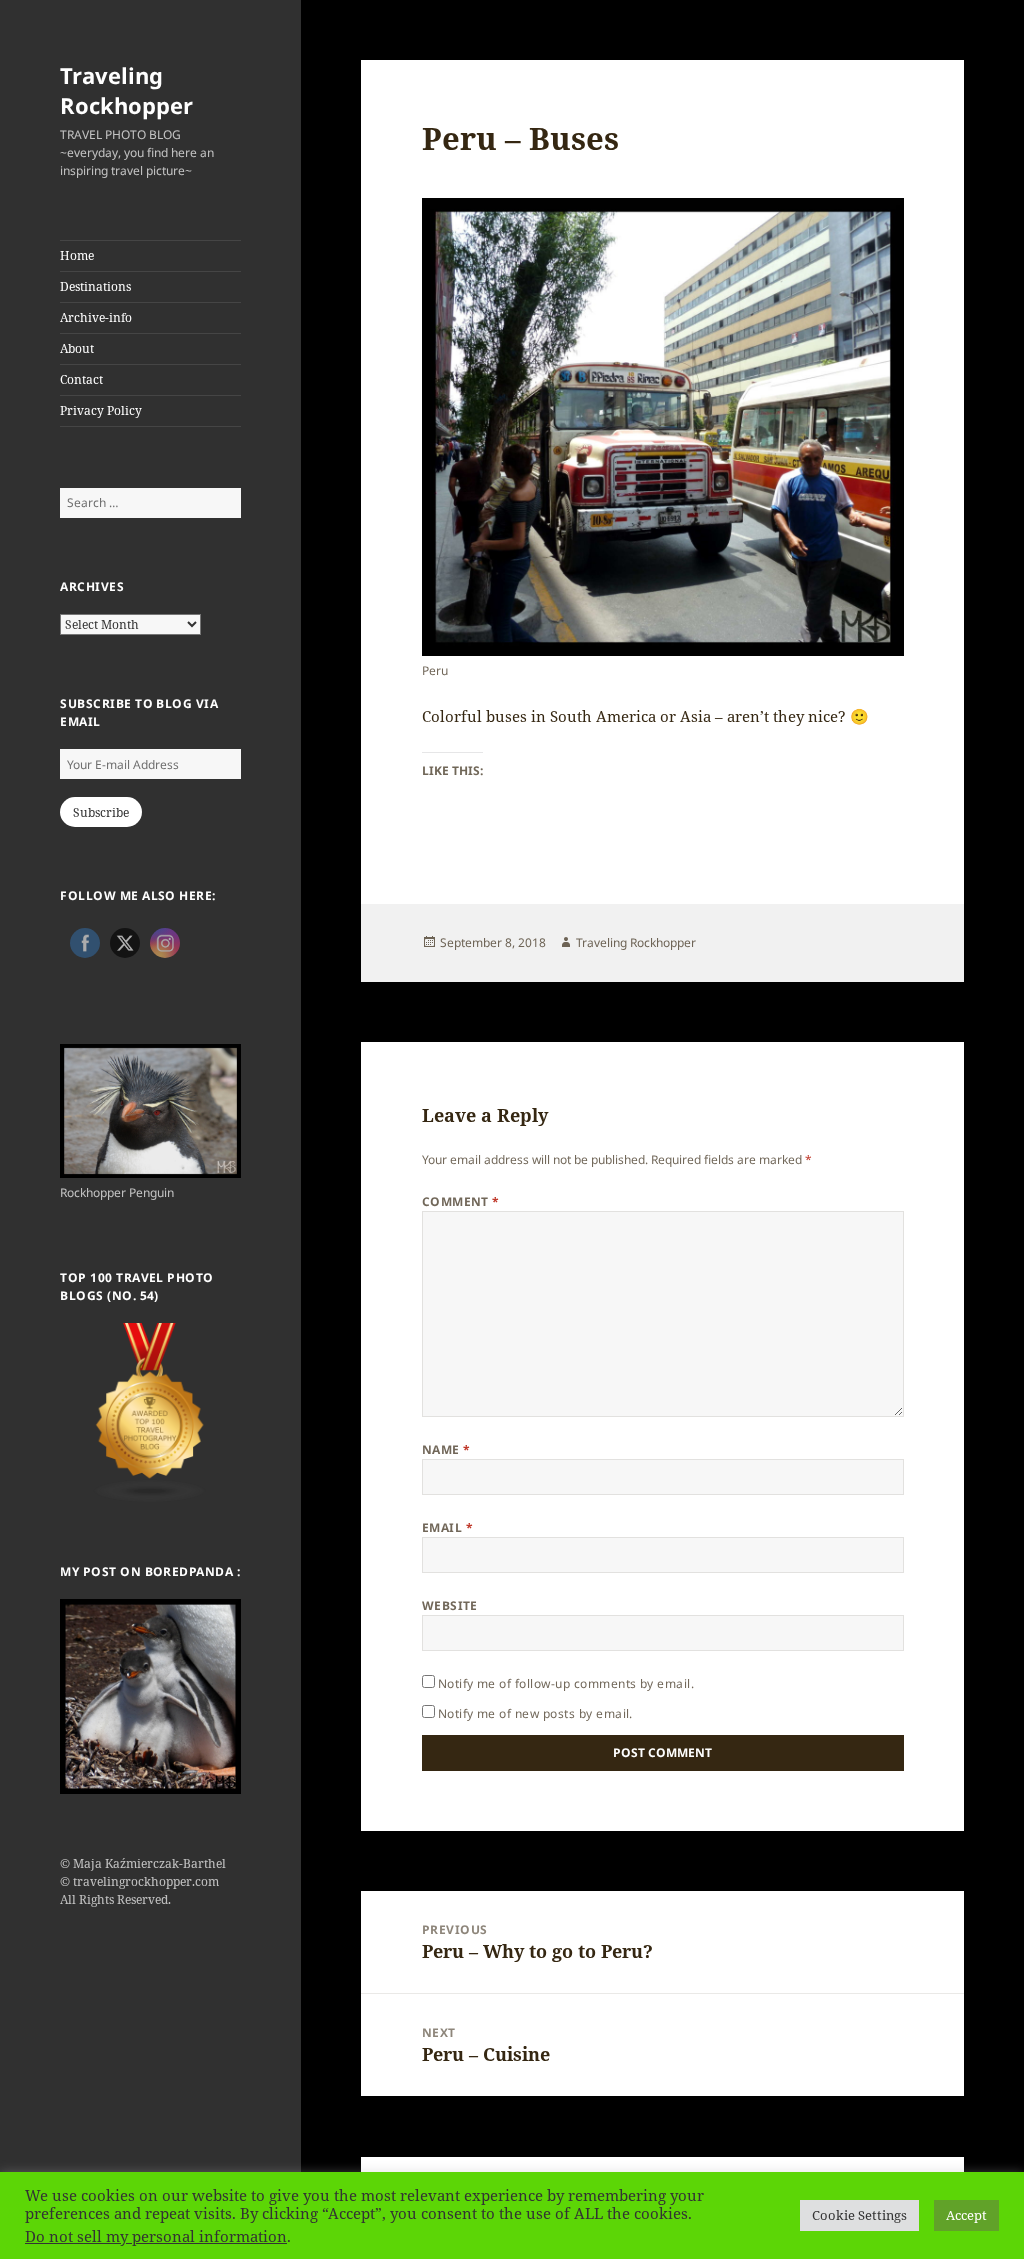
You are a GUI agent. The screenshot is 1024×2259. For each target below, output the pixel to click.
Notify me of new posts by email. (535, 1713)
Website (450, 1605)
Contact (81, 379)
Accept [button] (966, 2215)
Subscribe (101, 812)
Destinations (95, 286)
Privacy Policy (101, 410)
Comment (461, 1201)
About (77, 348)
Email (447, 1527)
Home (77, 255)
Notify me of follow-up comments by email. (566, 1683)
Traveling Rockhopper (126, 90)
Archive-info (96, 317)
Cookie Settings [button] (859, 2215)
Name (446, 1449)
